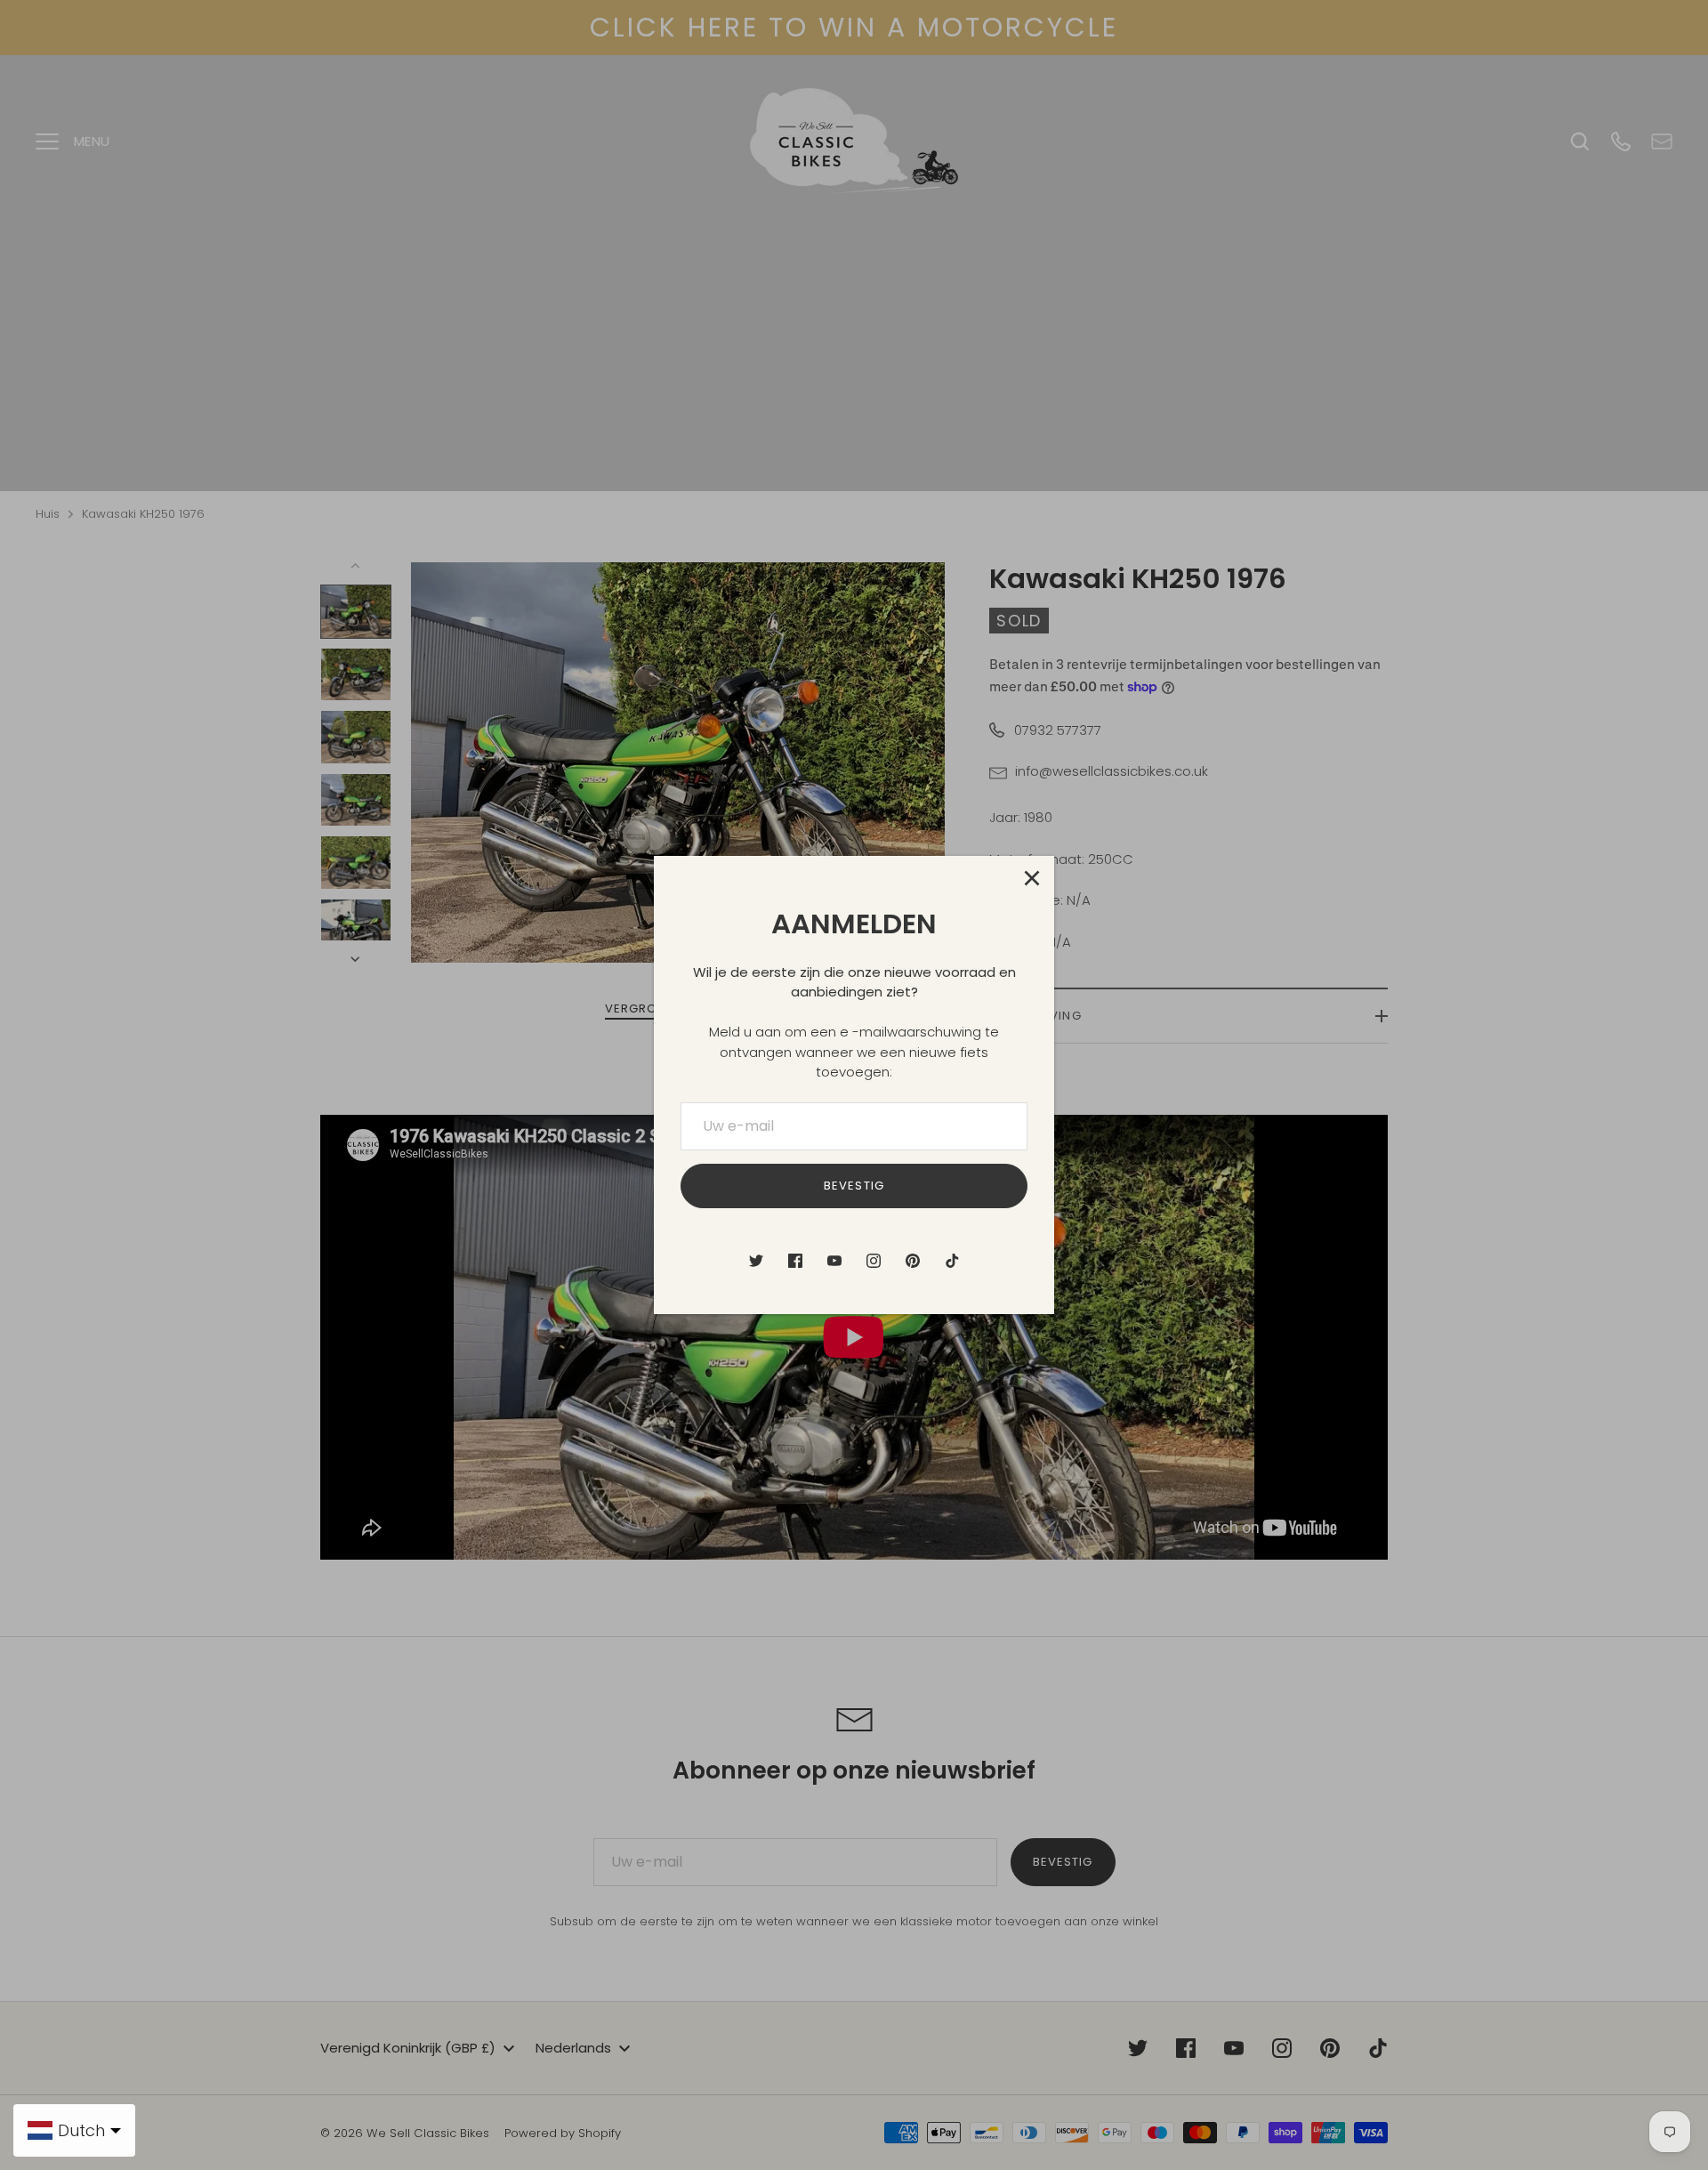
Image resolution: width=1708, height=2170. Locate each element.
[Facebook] (795, 1261)
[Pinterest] (913, 1261)
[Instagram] (874, 1261)
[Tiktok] (952, 1261)
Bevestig (854, 1186)
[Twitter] (756, 1261)
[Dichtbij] (1032, 878)
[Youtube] (834, 1261)
